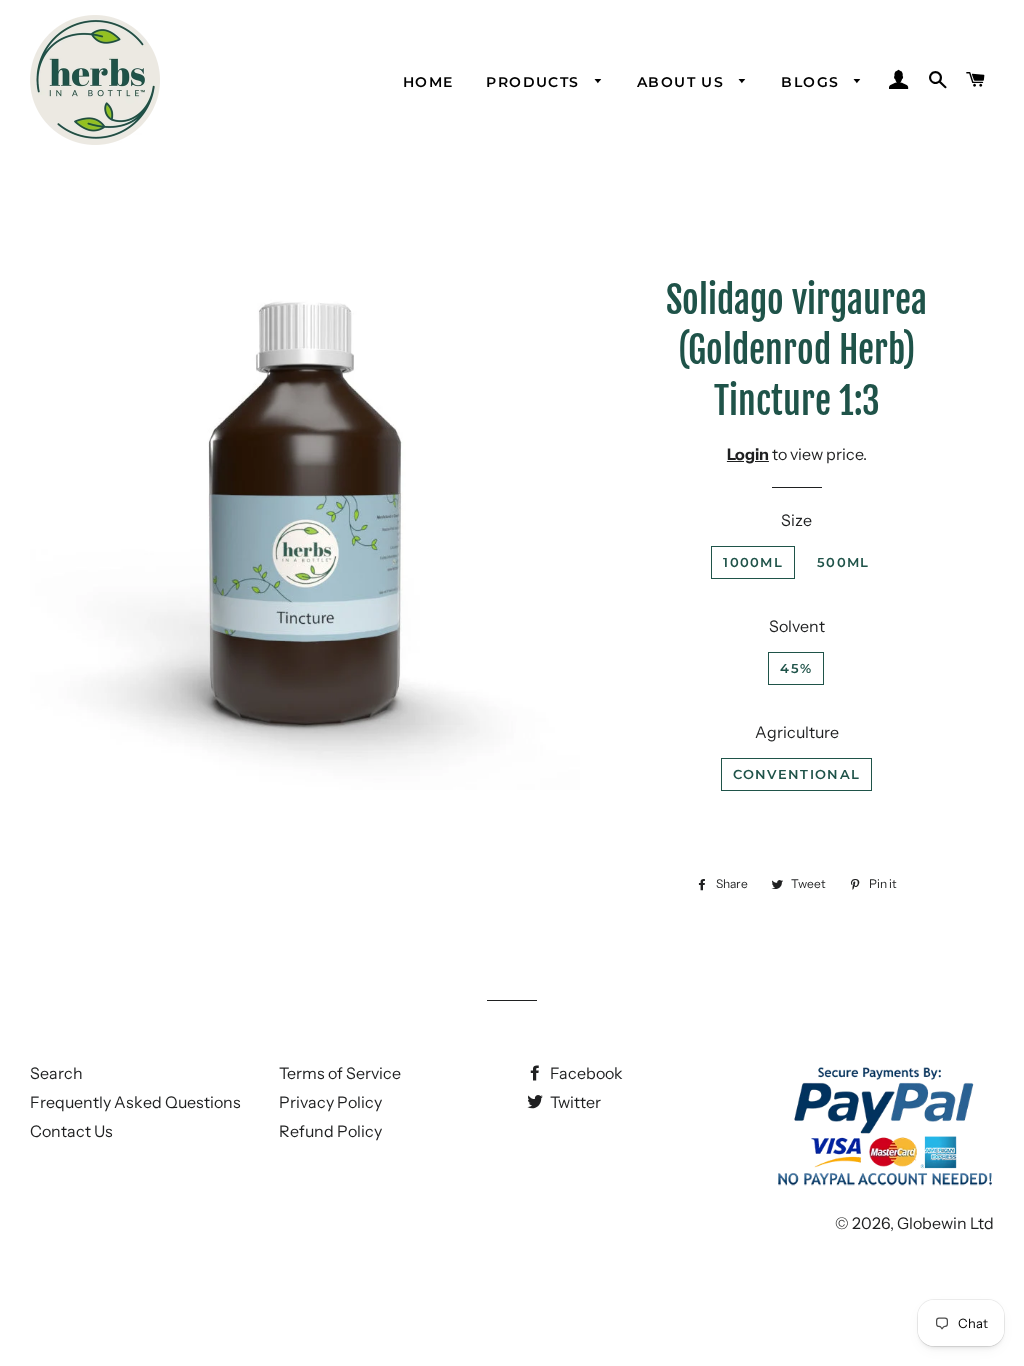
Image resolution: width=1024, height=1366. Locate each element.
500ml (843, 562)
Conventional (797, 774)
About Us (683, 82)
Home (428, 82)
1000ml (753, 562)
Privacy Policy (330, 1102)
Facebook (585, 1073)
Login (748, 454)
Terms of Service (340, 1073)
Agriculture (797, 732)
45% (796, 668)
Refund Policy (330, 1131)
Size (796, 520)
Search (56, 1073)
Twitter (574, 1102)
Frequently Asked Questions (135, 1102)
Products (535, 82)
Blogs (812, 82)
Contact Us (71, 1131)
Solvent (797, 626)
